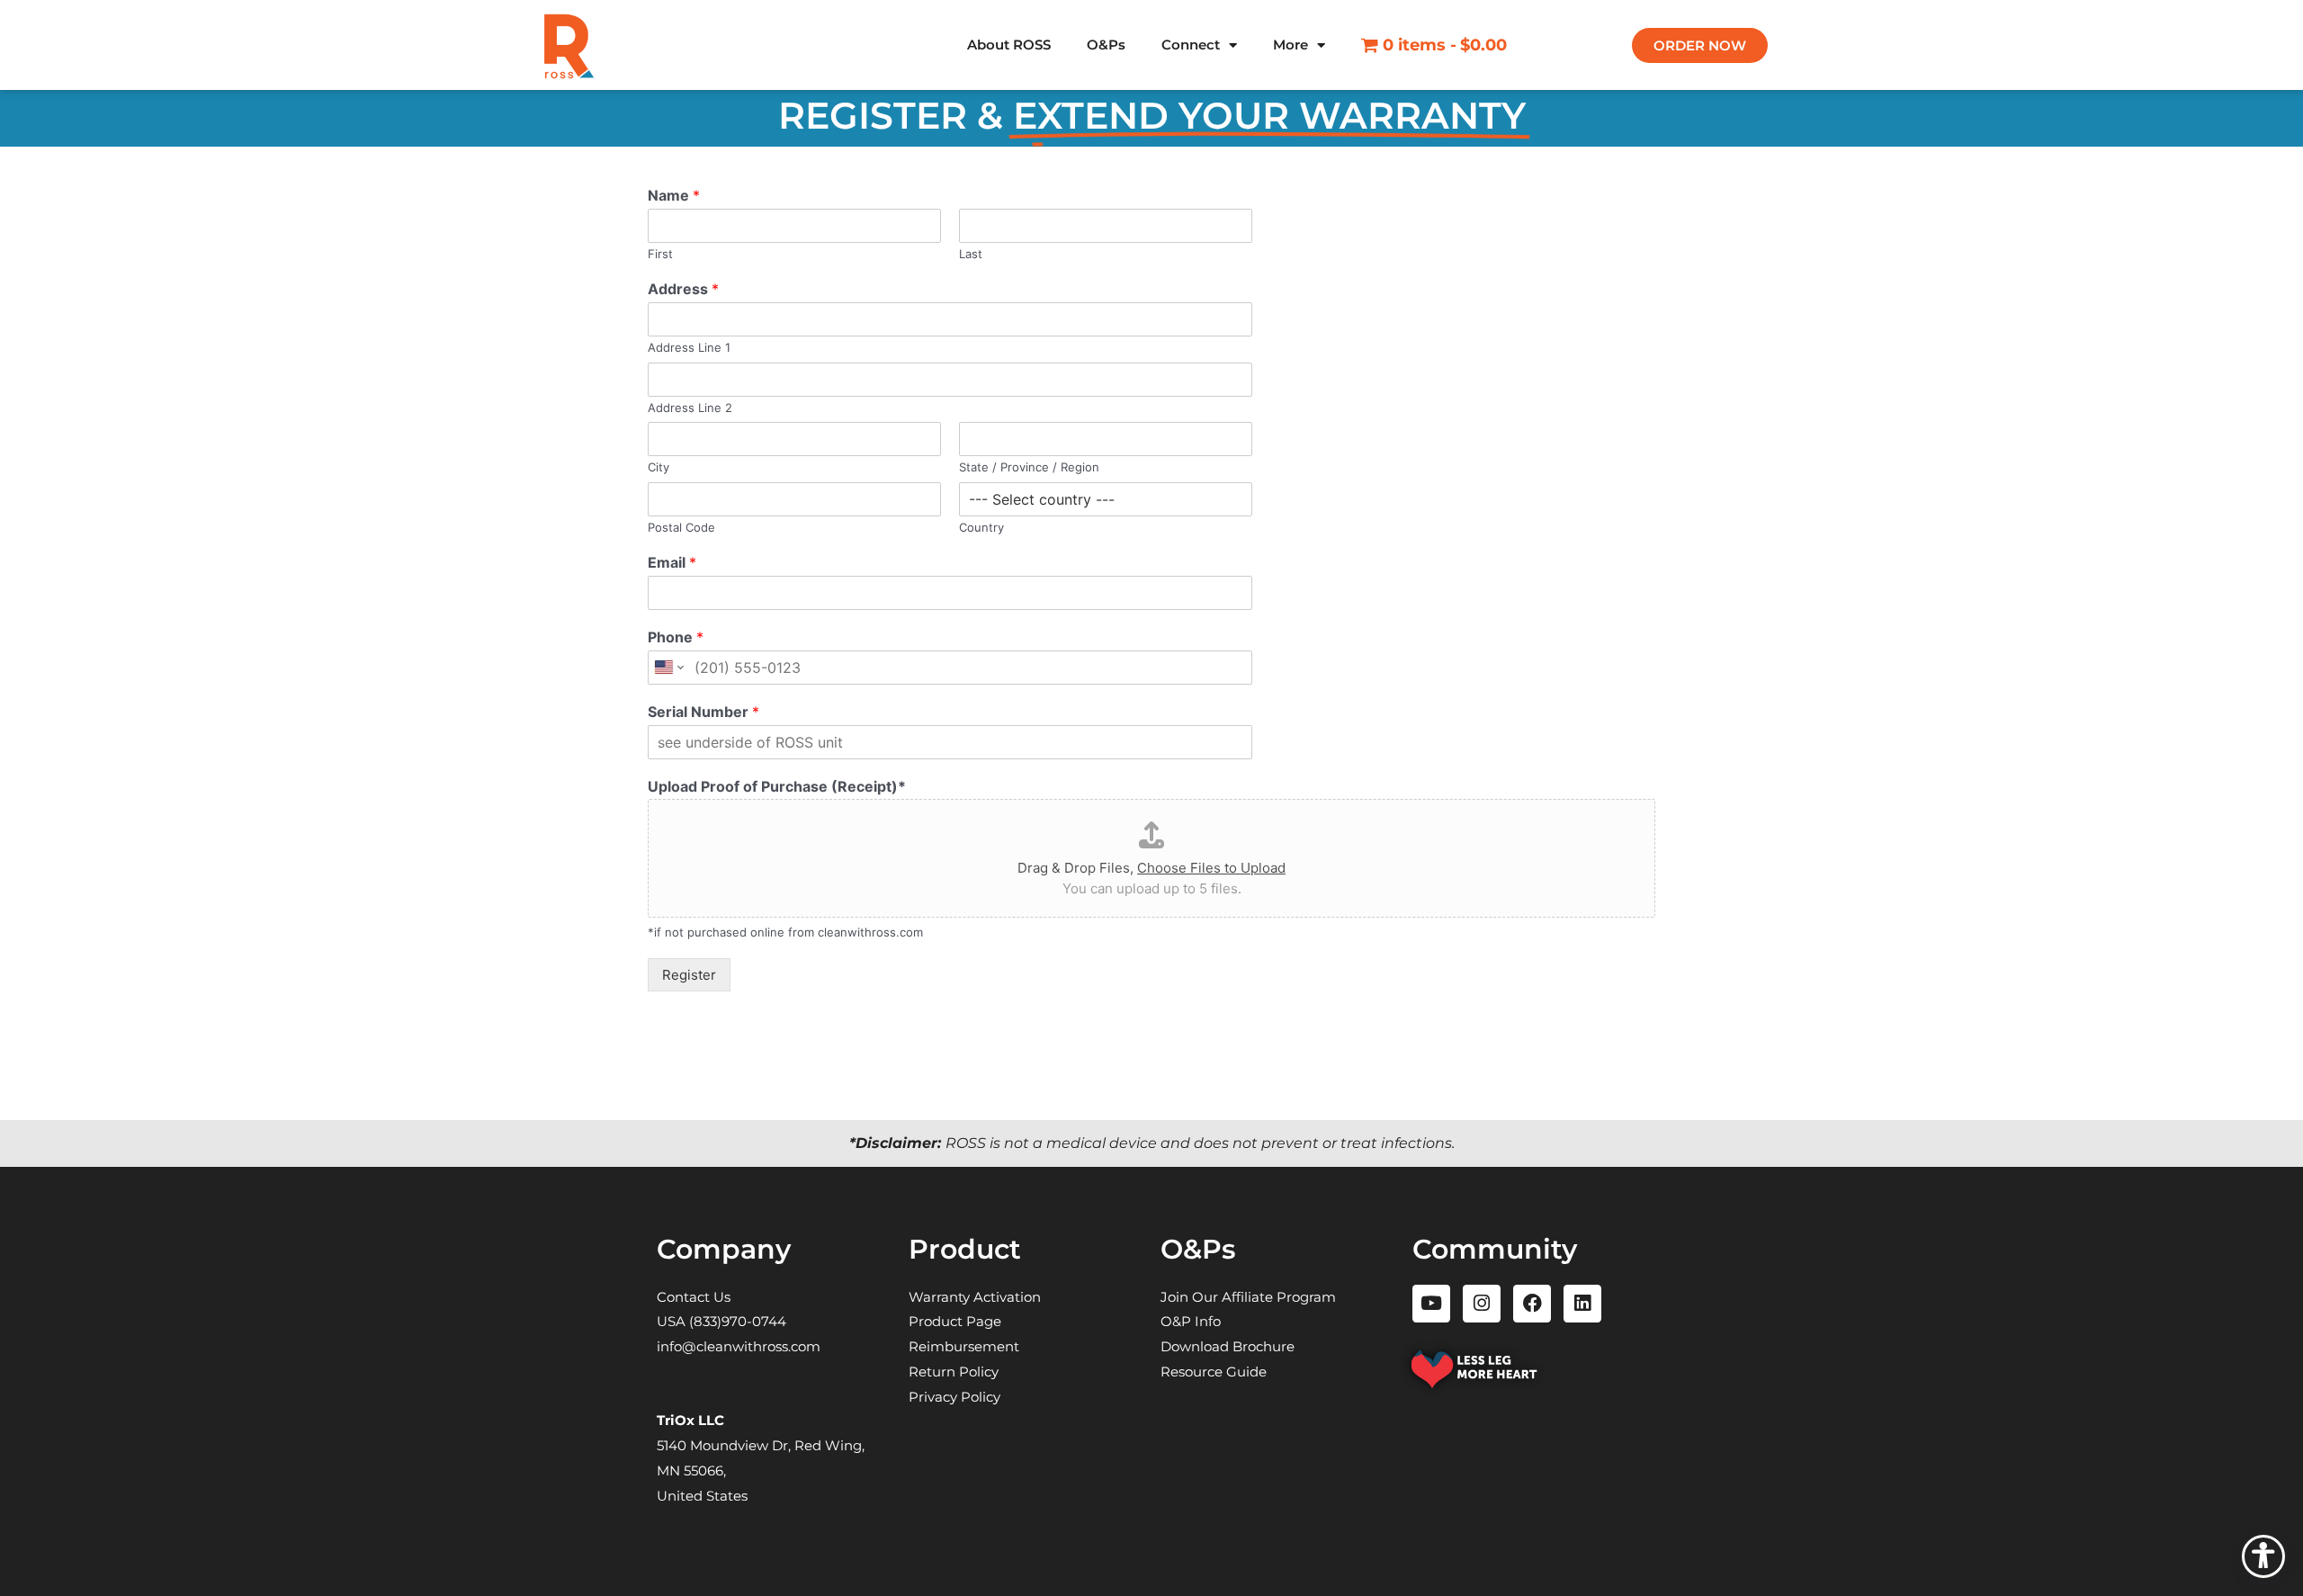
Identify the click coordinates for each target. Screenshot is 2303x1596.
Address (683, 289)
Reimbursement (964, 1346)
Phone (676, 637)
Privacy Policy (954, 1397)
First (660, 254)
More (1290, 45)
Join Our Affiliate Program (1248, 1297)
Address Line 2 (690, 408)
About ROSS (1009, 45)
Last (971, 254)
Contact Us (694, 1297)
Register (689, 975)
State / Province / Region (1029, 467)
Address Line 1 (689, 347)
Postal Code (681, 527)
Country (981, 527)
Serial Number (703, 712)
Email (672, 562)
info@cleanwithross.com (739, 1346)
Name (674, 195)
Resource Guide (1214, 1372)
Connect (1191, 45)
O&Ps (1106, 45)
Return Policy (954, 1372)
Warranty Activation (975, 1297)
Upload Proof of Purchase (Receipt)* (777, 786)
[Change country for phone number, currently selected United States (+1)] (668, 668)
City (659, 467)
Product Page (955, 1321)
